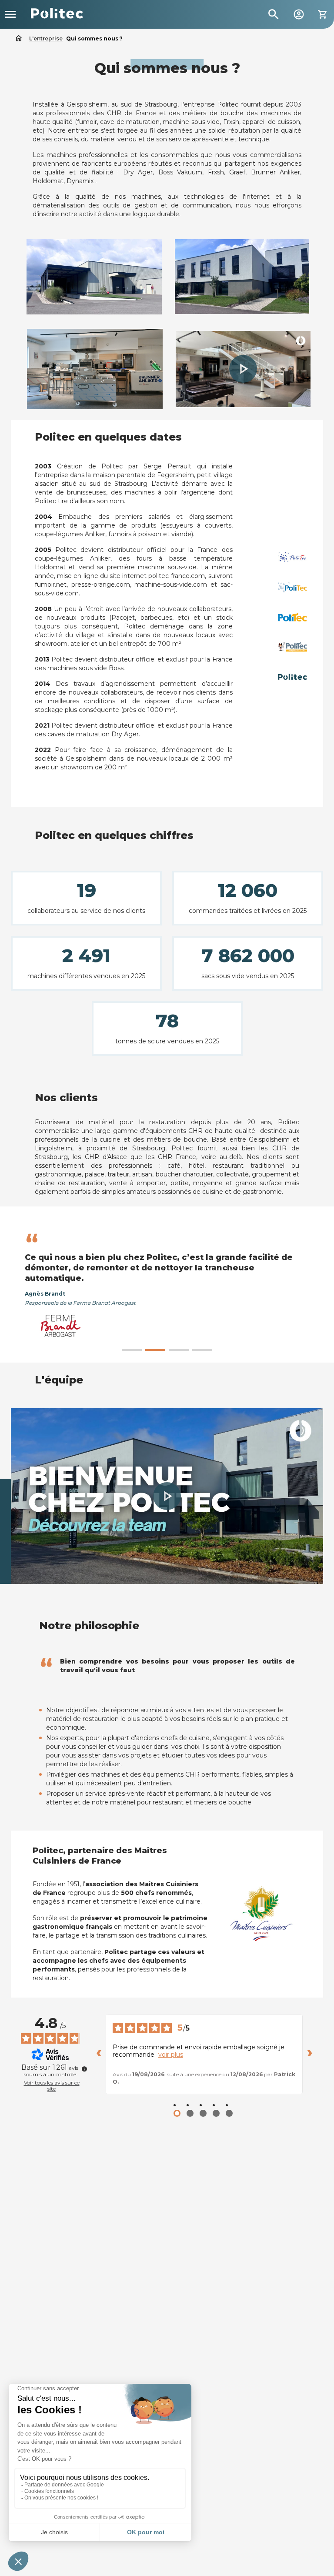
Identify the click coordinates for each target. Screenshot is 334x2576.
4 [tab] (202, 1350)
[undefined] (84, 2069)
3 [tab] (179, 1350)
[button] (243, 369)
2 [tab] (155, 1350)
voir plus (171, 2055)
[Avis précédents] (99, 2054)
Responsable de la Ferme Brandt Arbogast (80, 1303)
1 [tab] (132, 1350)
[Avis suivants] (310, 2054)
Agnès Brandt (45, 1294)
